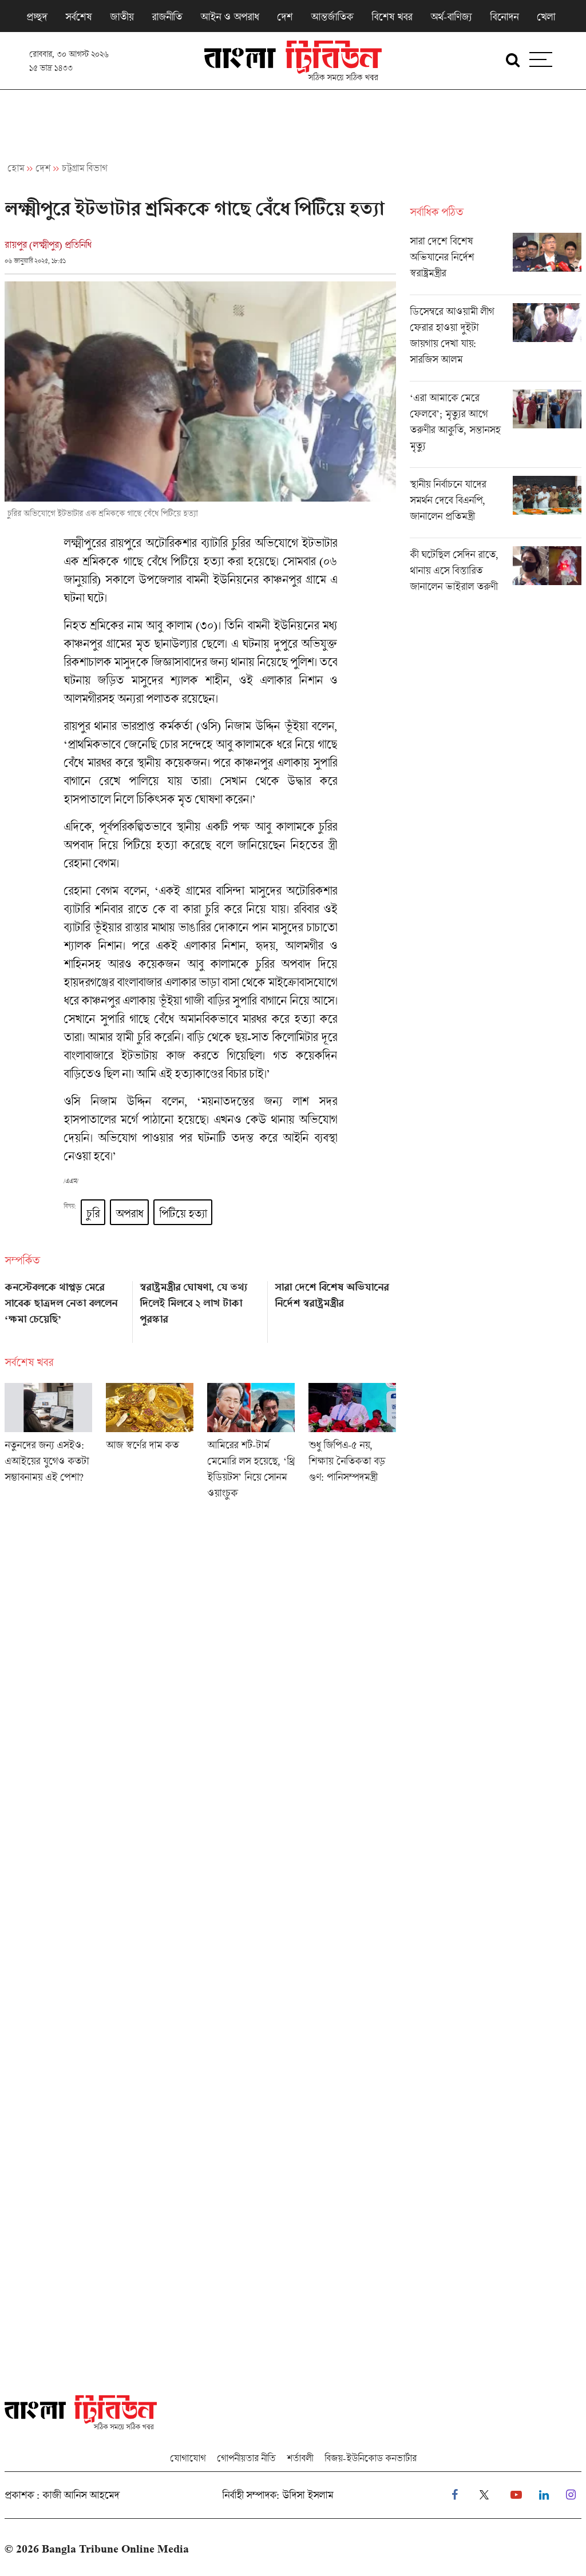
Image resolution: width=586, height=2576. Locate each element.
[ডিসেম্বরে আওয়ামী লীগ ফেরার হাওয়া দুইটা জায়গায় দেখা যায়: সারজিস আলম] (496, 342)
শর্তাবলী (300, 2458)
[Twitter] (484, 2495)
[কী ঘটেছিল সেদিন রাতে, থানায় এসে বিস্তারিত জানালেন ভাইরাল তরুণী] (496, 573)
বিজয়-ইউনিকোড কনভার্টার (371, 2458)
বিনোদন (504, 17)
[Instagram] (571, 2495)
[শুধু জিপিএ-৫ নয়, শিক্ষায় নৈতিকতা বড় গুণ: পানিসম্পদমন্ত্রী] (352, 1445)
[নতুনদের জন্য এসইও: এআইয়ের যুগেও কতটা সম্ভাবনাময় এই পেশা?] (48, 1445)
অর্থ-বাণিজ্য (451, 17)
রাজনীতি (167, 17)
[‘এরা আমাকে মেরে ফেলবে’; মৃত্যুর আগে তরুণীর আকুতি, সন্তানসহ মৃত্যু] (496, 428)
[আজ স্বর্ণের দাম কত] (150, 1445)
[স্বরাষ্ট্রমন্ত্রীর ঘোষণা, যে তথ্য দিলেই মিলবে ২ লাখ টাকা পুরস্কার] (200, 1308)
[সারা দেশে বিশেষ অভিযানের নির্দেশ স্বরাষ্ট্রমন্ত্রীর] (335, 1308)
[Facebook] (455, 2495)
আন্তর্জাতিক (332, 17)
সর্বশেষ (78, 17)
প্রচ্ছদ (37, 17)
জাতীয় (122, 17)
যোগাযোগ (188, 2458)
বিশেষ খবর (392, 17)
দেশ (285, 17)
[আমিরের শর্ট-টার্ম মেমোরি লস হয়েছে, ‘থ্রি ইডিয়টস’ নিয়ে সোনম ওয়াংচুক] (251, 1445)
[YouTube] (516, 2495)
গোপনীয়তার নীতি (246, 2458)
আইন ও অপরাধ (229, 17)
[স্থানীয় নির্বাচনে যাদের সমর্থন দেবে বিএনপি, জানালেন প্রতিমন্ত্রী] (496, 507)
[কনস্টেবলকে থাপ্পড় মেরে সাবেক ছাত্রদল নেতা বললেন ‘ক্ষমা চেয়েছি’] (65, 1308)
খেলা (546, 17)
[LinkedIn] (544, 2495)
